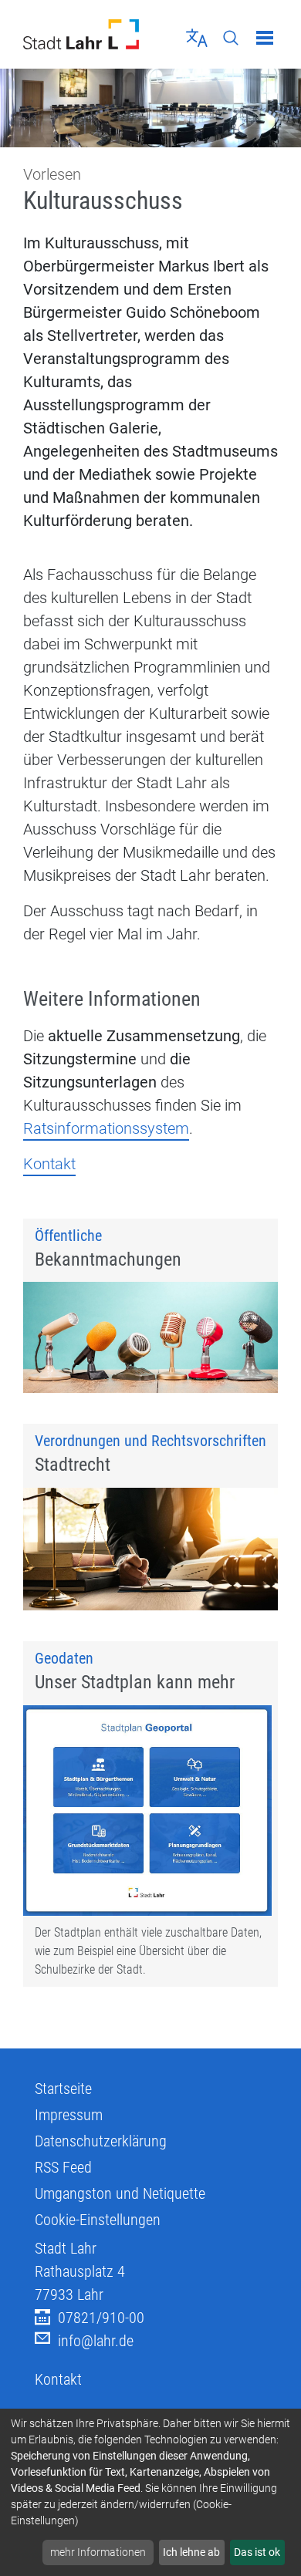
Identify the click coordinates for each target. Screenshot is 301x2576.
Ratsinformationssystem (106, 1128)
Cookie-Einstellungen (98, 2220)
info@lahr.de (96, 2341)
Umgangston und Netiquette (120, 2193)
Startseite (63, 2089)
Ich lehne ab (191, 2552)
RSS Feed (63, 2167)
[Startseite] (81, 34)
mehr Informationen (98, 2552)
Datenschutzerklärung (101, 2141)
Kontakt (49, 1164)
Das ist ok (257, 2552)
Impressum (69, 2115)
